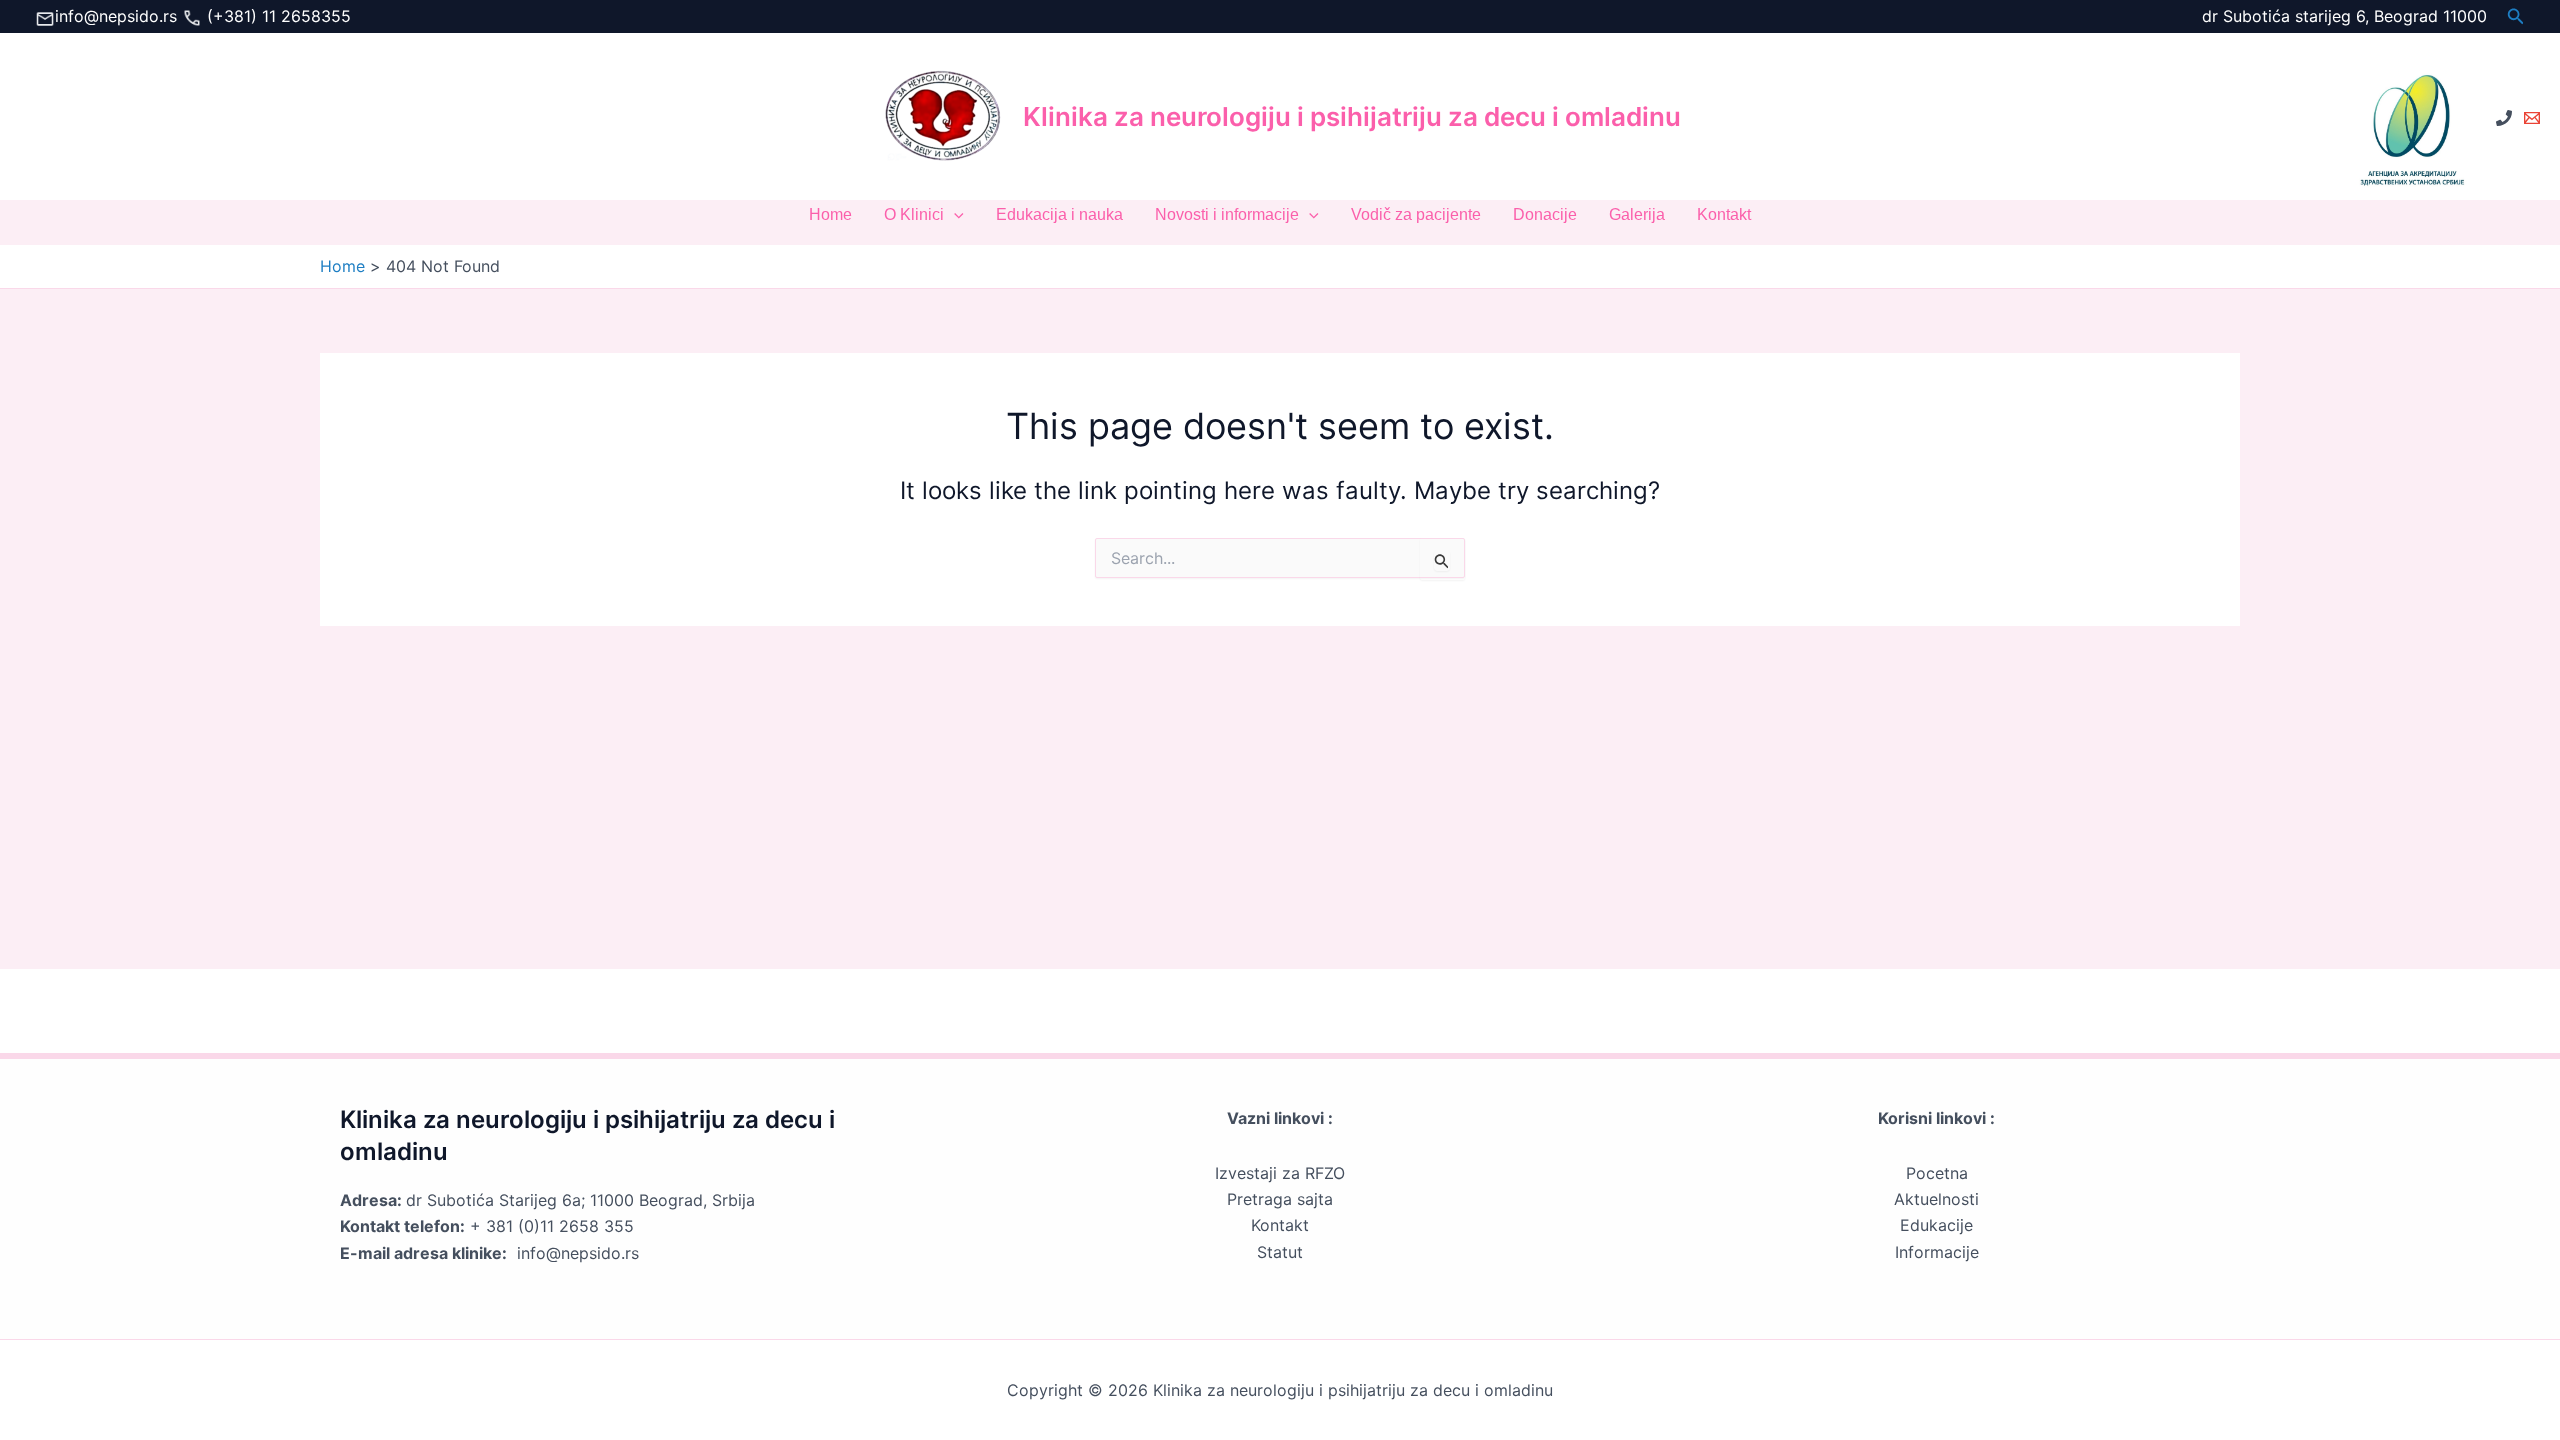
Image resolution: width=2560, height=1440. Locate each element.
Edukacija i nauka (1059, 214)
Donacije (1545, 214)
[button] (2516, 16)
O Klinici (914, 214)
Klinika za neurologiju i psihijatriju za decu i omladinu (1352, 116)
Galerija (1637, 214)
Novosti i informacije (1227, 214)
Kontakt (1724, 214)
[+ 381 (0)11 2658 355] (2504, 118)
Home (830, 214)
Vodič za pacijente (1416, 214)
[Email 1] (2532, 118)
